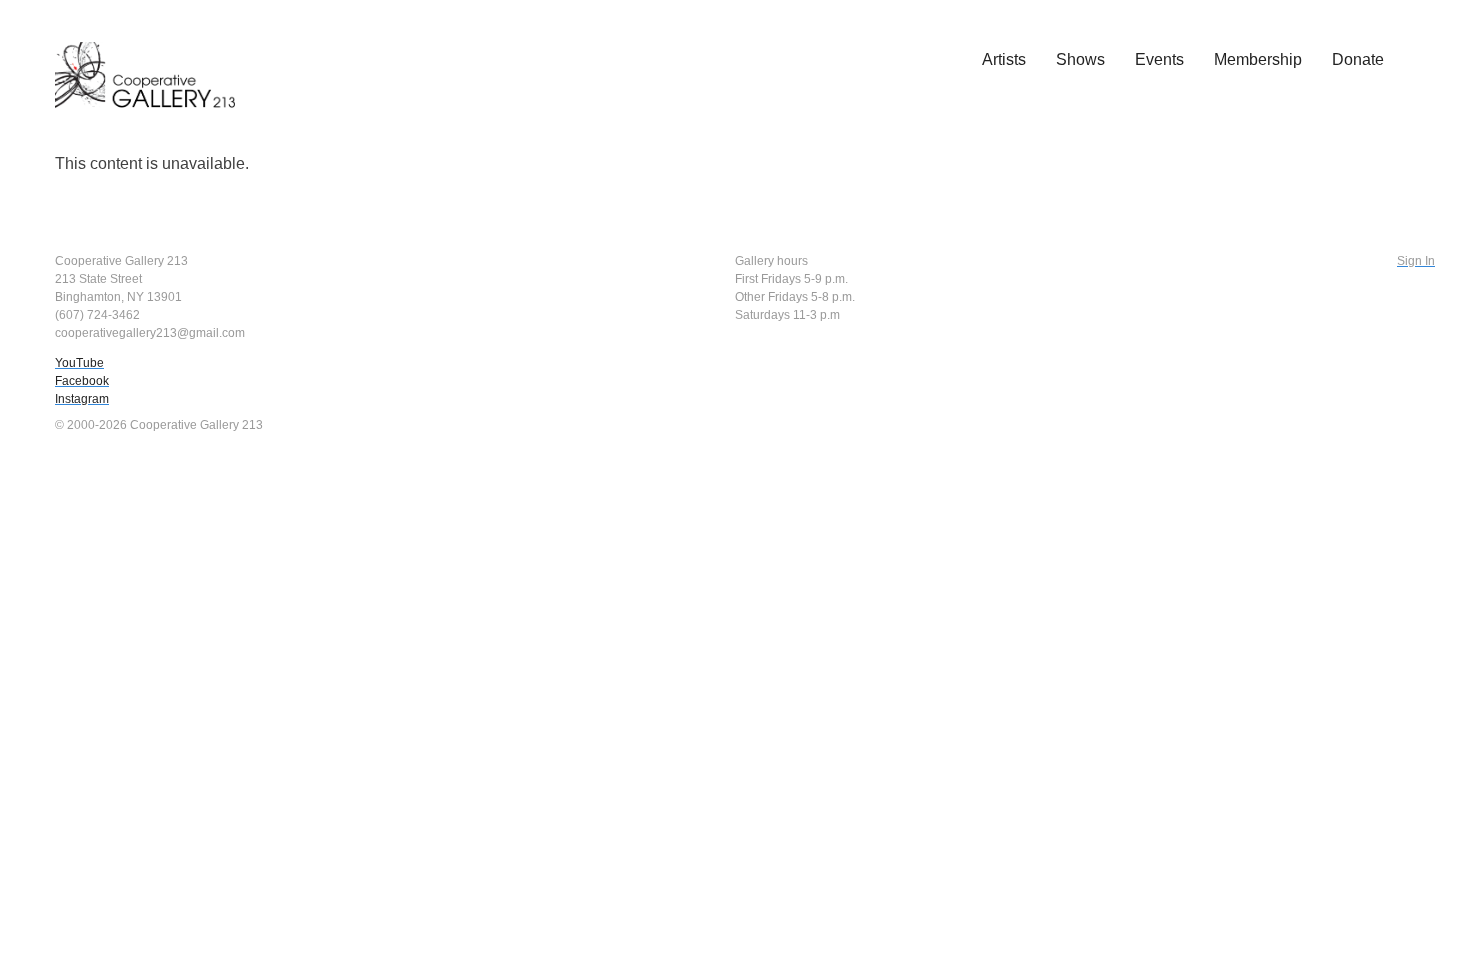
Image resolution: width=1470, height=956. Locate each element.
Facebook (82, 381)
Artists (1004, 59)
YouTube (79, 363)
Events (1159, 59)
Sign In (1416, 261)
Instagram (82, 399)
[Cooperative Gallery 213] (155, 61)
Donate (1358, 59)
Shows (1080, 59)
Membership (1258, 59)
